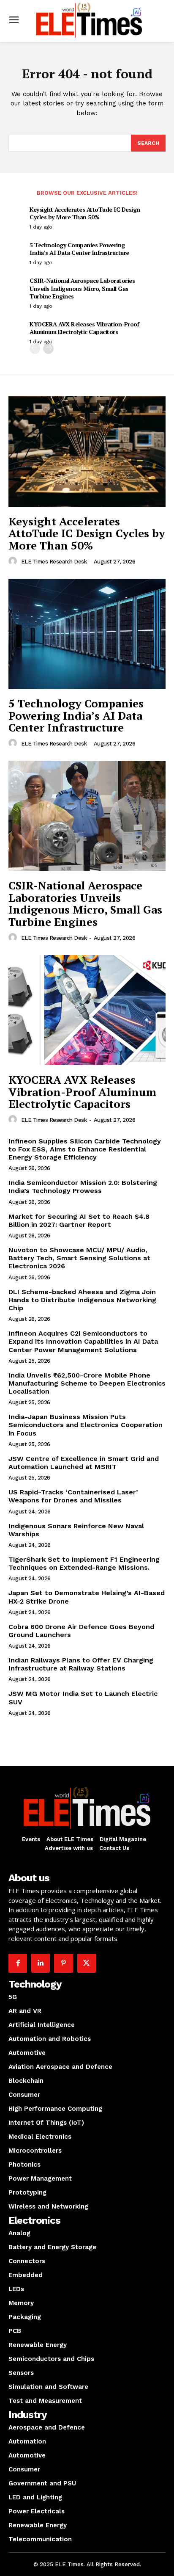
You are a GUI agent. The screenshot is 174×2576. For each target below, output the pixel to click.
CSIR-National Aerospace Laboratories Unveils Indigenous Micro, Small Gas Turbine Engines (82, 288)
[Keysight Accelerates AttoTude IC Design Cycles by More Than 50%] (87, 451)
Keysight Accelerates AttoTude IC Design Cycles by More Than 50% (85, 213)
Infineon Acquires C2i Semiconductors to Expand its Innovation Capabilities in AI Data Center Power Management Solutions (83, 1341)
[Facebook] (18, 1963)
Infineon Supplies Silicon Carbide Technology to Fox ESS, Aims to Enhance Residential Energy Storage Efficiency (85, 1149)
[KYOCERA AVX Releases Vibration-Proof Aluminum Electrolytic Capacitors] (87, 1010)
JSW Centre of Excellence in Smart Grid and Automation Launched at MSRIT (84, 1463)
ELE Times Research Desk (54, 562)
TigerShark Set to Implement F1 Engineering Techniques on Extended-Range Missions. (84, 1563)
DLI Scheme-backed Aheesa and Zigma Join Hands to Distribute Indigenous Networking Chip (82, 1300)
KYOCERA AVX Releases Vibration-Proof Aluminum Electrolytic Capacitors (84, 328)
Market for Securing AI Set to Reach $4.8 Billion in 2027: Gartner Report (79, 1220)
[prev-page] (35, 349)
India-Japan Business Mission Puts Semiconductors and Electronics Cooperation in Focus (86, 1425)
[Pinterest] (63, 1963)
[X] (87, 1963)
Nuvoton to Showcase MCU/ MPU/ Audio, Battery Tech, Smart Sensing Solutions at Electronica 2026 (79, 1258)
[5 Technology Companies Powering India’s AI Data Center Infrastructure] (87, 634)
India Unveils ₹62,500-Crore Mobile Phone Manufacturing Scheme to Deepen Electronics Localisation (87, 1383)
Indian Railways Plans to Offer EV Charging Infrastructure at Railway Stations (81, 1664)
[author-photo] (14, 561)
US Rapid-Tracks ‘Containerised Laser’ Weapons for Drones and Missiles (73, 1496)
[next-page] (48, 349)
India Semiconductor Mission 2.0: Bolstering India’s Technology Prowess (83, 1187)
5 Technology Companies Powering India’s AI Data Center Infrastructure (79, 249)
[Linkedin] (41, 1963)
